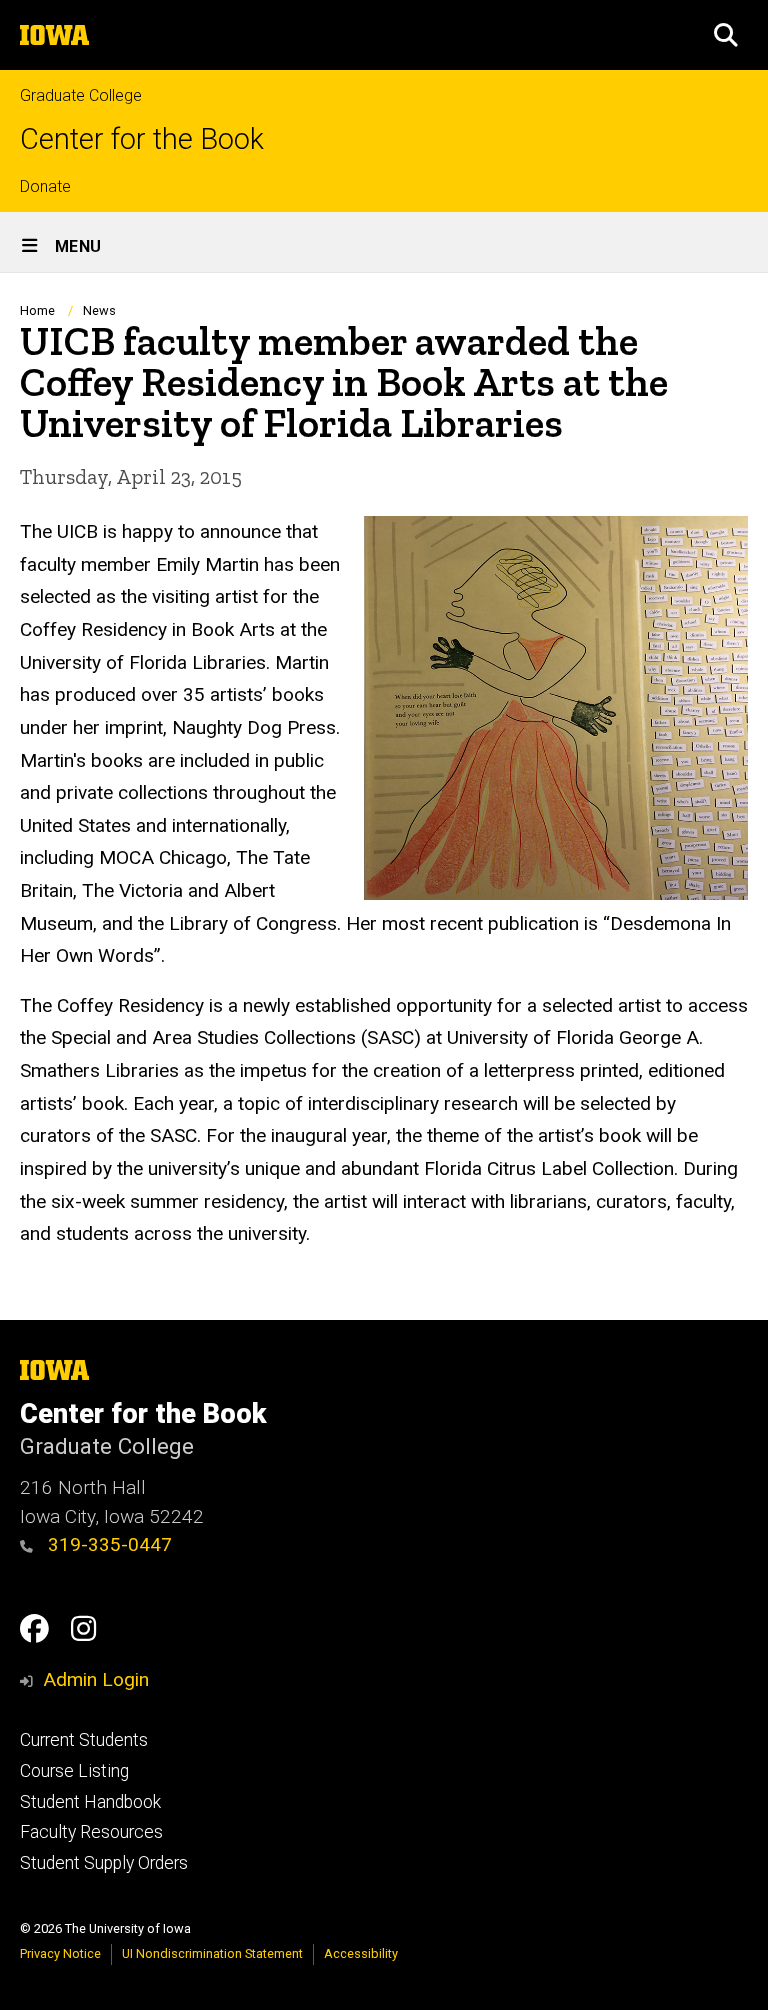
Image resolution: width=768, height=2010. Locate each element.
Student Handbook (90, 1802)
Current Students (84, 1740)
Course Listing (74, 1771)
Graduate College (81, 95)
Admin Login (96, 1679)
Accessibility (361, 1953)
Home (37, 310)
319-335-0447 (107, 1544)
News (99, 310)
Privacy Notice (60, 1953)
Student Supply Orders (104, 1863)
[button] (726, 35)
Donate (45, 186)
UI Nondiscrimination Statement (212, 1953)
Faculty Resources (91, 1832)
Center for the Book (142, 139)
